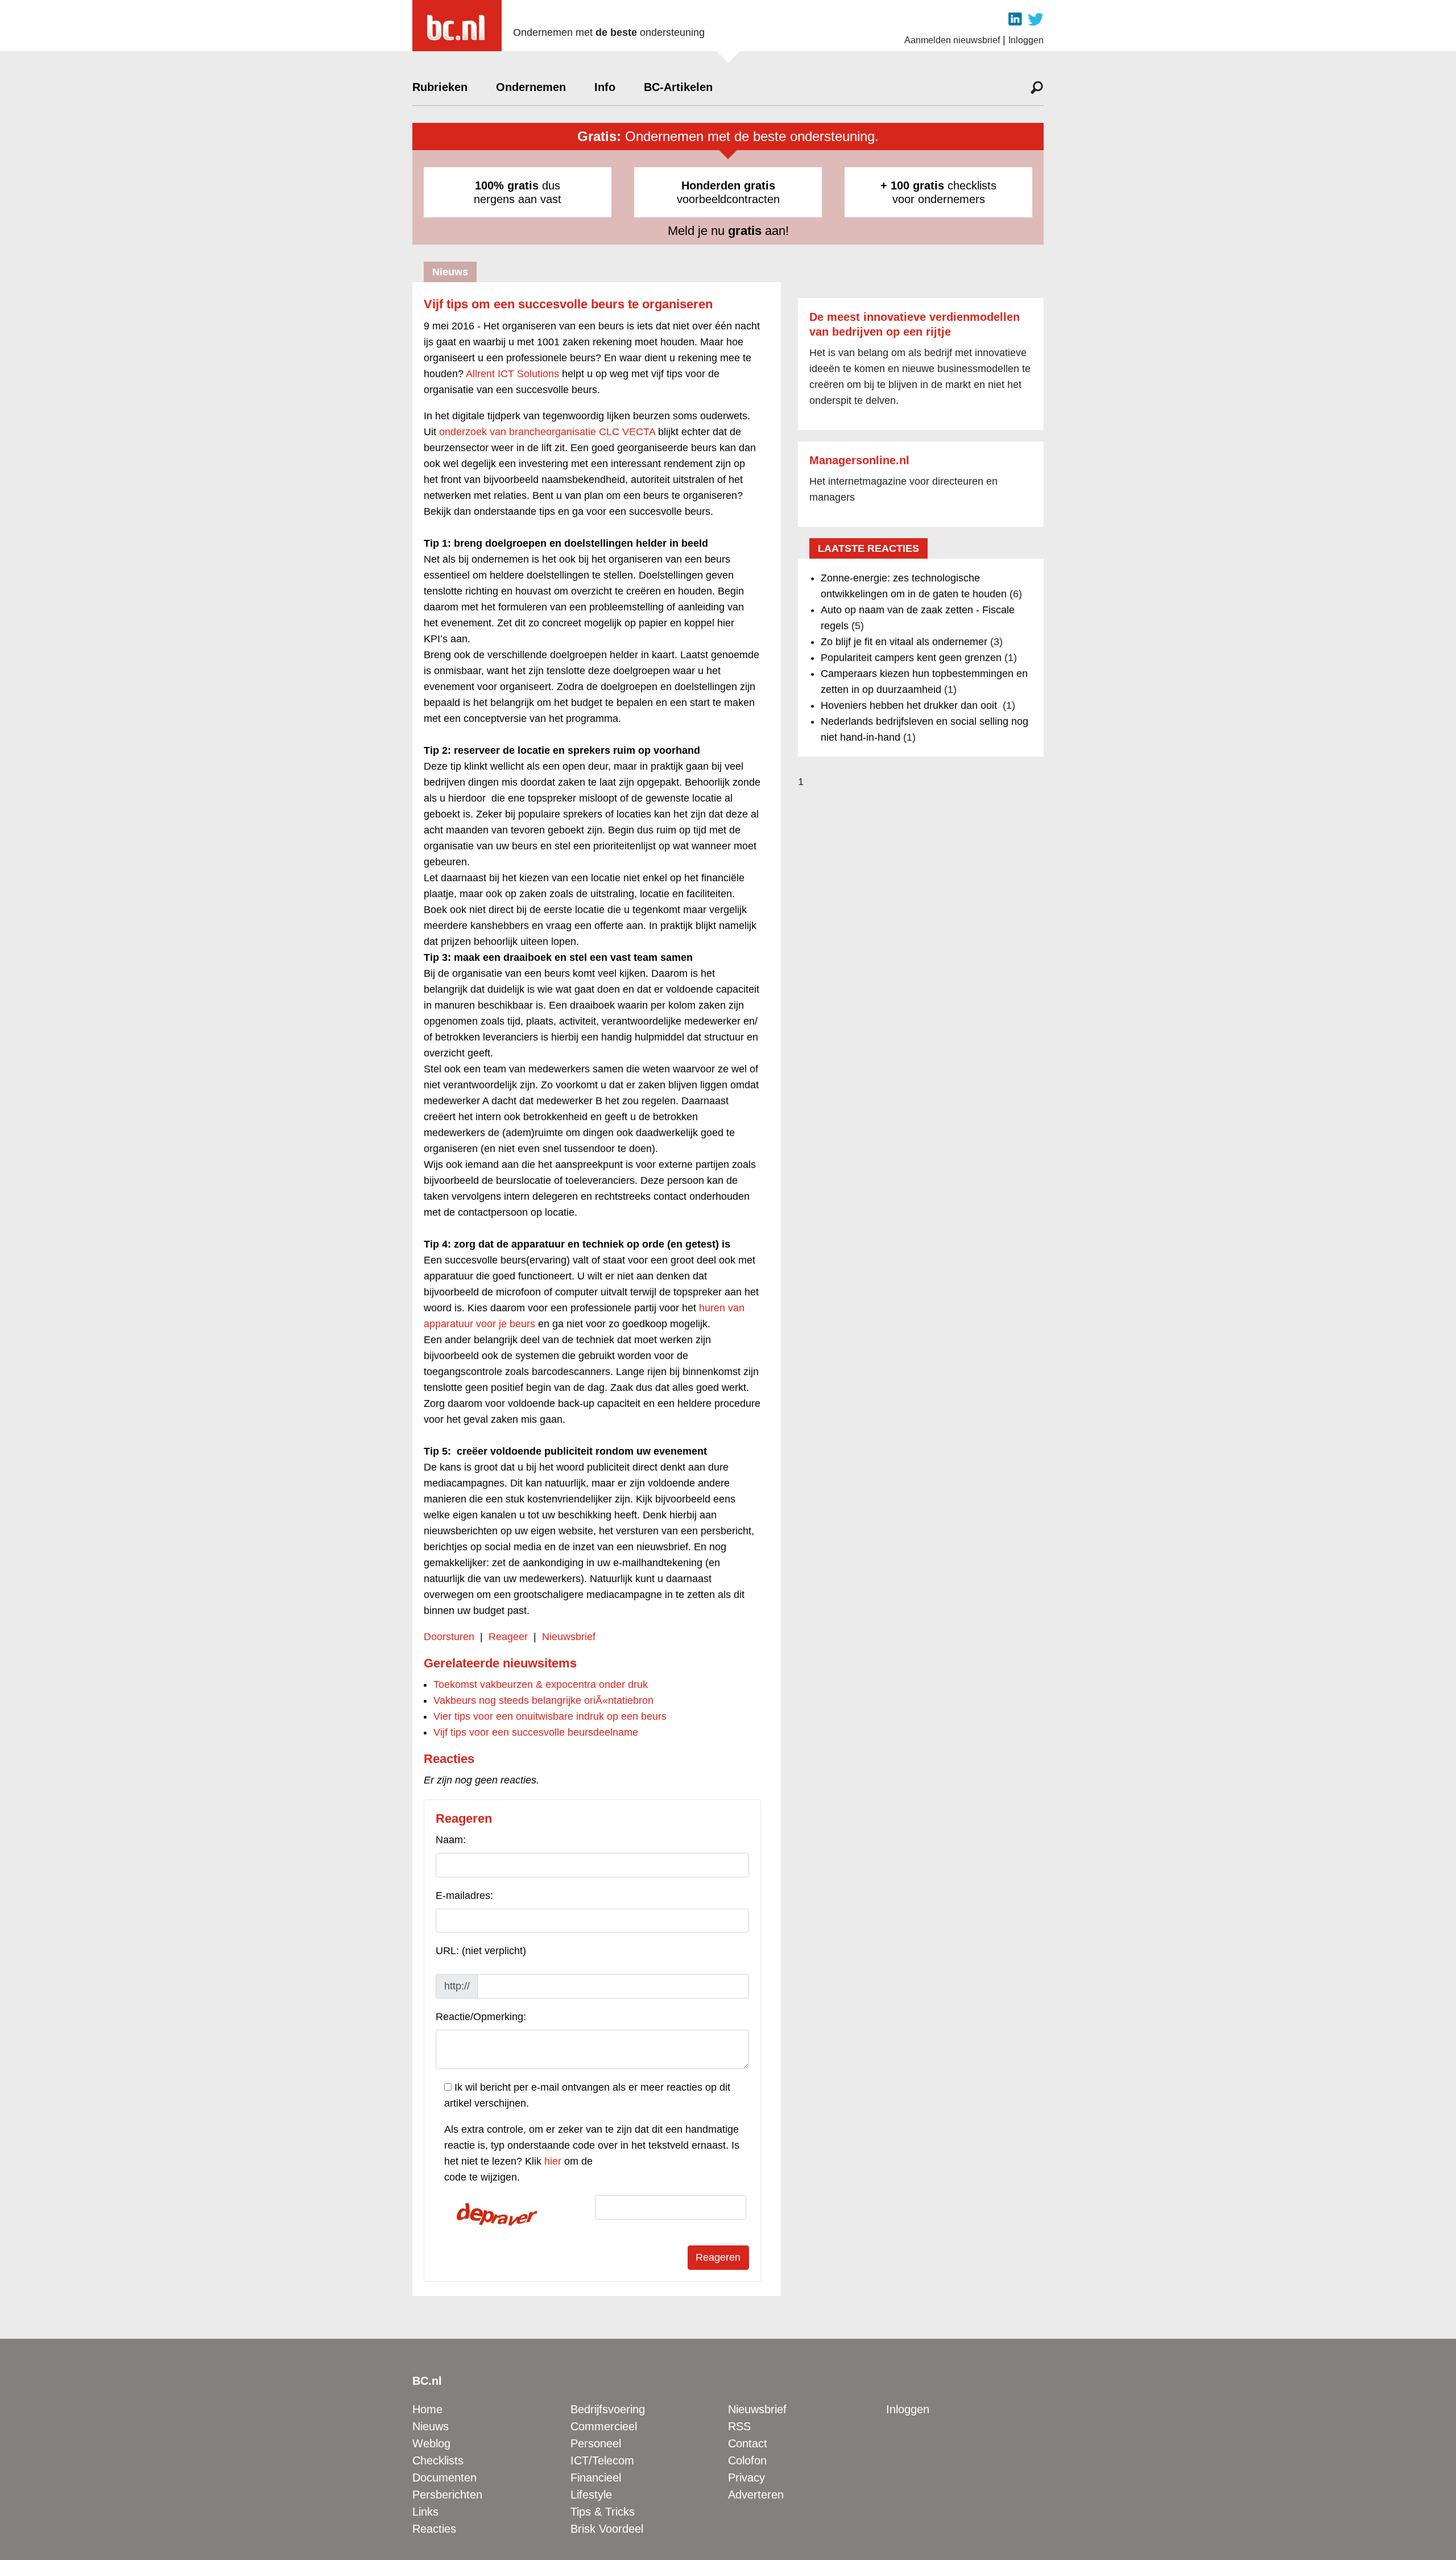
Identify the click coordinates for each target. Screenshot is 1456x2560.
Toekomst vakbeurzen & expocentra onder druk (541, 1684)
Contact (748, 2443)
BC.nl (427, 2381)
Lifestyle (591, 2495)
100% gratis (507, 185)
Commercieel (604, 2426)
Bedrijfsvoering (608, 2409)
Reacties (434, 2529)
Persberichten (447, 2495)
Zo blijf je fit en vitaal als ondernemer (904, 642)
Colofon (747, 2460)
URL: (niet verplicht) (481, 1951)
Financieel (596, 2478)
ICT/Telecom (602, 2460)
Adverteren (756, 2495)
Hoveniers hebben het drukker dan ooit (910, 705)
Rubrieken (440, 87)
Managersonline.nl (859, 460)
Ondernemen (531, 87)
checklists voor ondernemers (938, 192)
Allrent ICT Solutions (512, 374)
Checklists (438, 2460)
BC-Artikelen (678, 87)
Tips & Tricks (603, 2512)
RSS (739, 2426)
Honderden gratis (728, 185)
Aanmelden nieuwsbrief (952, 40)
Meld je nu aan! (728, 231)
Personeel (596, 2443)
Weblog (431, 2443)
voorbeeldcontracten (728, 192)
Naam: (451, 1840)
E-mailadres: (464, 1896)
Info (605, 87)
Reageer (508, 1637)
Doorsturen (449, 1637)
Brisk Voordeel (607, 2529)
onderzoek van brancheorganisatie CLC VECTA (547, 432)
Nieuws (431, 2426)
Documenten (444, 2478)
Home (427, 2409)
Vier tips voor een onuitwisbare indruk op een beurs (550, 1716)
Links (425, 2512)
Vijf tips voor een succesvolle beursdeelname (536, 1732)
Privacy (746, 2478)
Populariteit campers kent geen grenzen (911, 658)
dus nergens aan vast (518, 192)
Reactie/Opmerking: (481, 2017)
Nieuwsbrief (569, 1637)
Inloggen (1026, 40)
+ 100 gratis (912, 185)
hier (553, 2161)
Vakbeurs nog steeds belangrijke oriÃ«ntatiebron (543, 1700)
